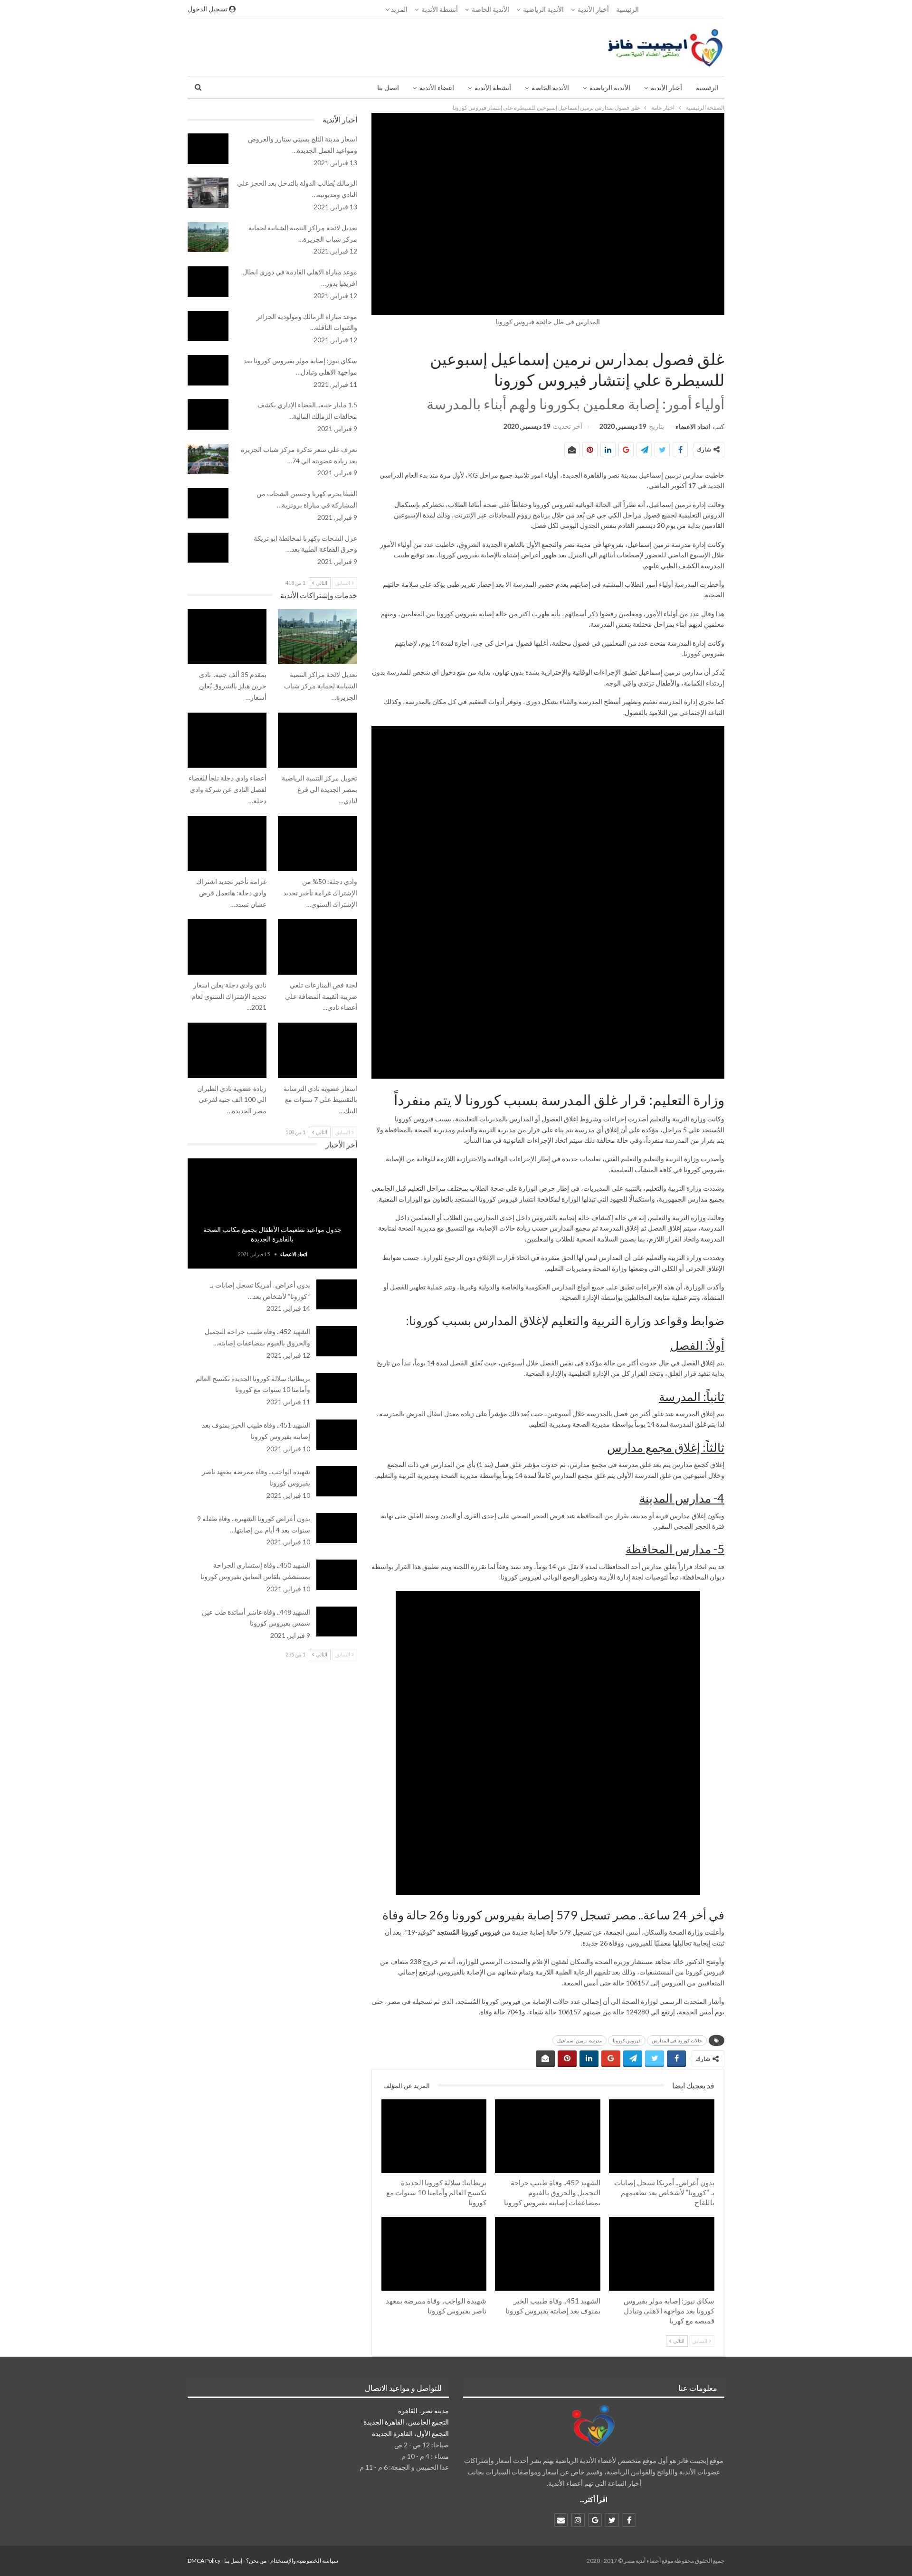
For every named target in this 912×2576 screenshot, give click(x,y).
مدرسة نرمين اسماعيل (579, 2040)
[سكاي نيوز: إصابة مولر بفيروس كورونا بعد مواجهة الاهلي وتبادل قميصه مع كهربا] (662, 2254)
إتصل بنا (233, 2561)
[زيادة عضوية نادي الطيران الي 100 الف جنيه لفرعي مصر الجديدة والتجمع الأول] (227, 1050)
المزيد (399, 9)
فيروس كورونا (627, 2040)
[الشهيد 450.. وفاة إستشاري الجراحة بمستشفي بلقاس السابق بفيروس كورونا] (337, 1575)
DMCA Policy (204, 2561)
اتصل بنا (388, 88)
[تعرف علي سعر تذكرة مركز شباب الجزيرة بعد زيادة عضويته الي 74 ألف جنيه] (208, 459)
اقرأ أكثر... (594, 2499)
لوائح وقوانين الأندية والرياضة (354, 610)
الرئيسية (627, 9)
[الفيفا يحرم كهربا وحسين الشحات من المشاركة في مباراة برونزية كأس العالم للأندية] (208, 503)
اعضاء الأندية (437, 88)
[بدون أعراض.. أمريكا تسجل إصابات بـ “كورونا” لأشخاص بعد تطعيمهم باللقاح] (662, 2136)
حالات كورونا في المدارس (677, 2040)
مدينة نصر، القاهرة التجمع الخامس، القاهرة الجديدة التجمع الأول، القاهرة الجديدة (406, 2422)
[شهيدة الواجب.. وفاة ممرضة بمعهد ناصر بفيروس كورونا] (434, 2254)
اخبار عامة (721, 339)
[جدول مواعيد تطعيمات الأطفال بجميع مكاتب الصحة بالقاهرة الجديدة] (272, 1213)
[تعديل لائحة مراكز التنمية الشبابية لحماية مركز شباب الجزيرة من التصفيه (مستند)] (208, 237)
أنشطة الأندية (440, 9)
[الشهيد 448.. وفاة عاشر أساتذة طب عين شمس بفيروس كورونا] (337, 1622)
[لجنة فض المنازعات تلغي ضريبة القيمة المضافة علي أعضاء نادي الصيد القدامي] (317, 947)
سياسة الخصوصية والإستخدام (304, 2561)
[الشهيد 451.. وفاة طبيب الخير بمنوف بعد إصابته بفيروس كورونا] (548, 2254)
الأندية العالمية (711, 2218)
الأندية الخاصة (490, 9)
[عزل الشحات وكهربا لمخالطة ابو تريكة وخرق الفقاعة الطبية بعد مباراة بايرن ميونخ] (208, 548)
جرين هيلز (263, 610)
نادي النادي (354, 714)
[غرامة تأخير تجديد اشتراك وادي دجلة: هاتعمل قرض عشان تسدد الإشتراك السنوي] (227, 844)
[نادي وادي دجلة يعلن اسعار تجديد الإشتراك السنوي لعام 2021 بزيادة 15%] (227, 947)
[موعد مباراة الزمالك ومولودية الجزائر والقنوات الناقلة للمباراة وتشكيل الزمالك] (208, 326)
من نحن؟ (256, 2561)
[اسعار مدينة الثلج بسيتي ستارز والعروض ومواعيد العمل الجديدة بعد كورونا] (208, 149)
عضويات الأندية (354, 920)
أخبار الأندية (593, 9)
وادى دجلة (263, 714)
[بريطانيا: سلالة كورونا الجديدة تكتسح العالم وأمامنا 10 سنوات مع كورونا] (434, 2136)
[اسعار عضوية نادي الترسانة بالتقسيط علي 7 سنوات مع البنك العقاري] (317, 1050)
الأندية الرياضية (543, 9)
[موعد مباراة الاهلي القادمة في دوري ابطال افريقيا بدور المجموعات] (208, 282)
